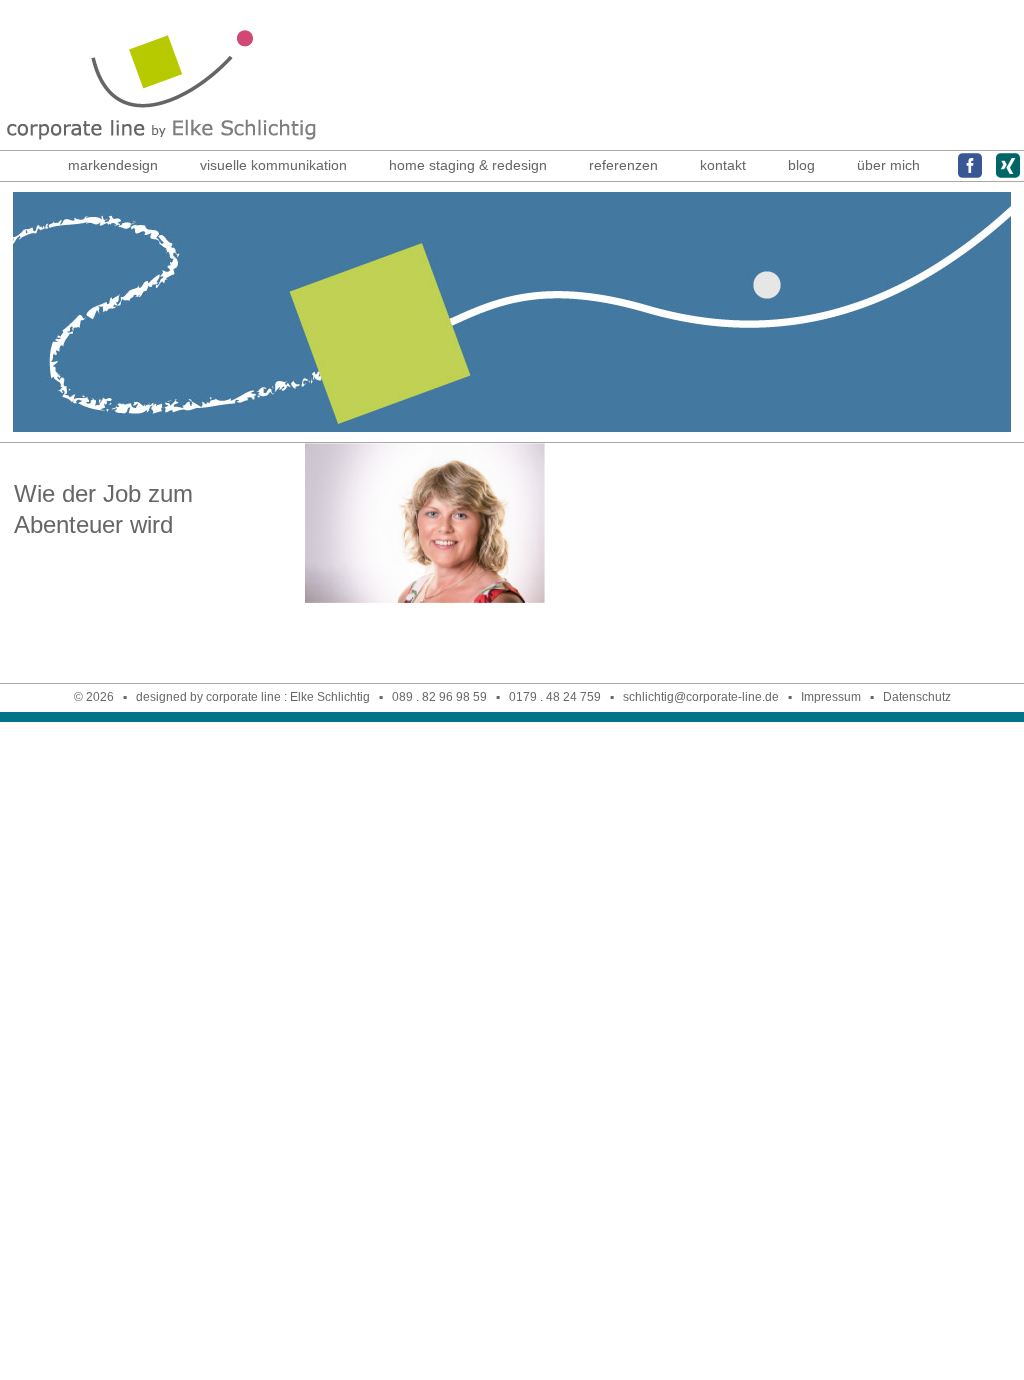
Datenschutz (917, 697)
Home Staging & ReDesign (468, 165)
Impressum (831, 697)
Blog (801, 165)
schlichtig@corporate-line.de (701, 697)
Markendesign (113, 165)
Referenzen (623, 165)
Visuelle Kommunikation (273, 165)
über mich (888, 165)
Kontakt (723, 165)
